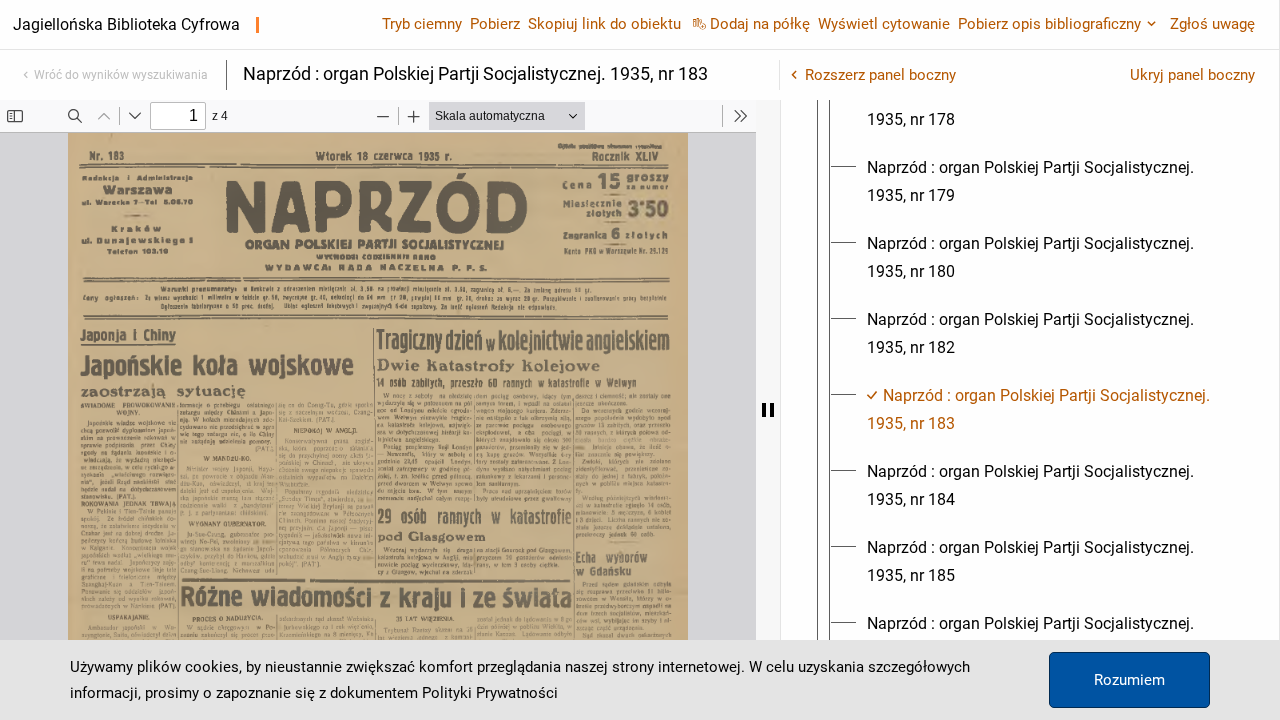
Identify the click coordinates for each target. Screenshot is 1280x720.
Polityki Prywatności (490, 693)
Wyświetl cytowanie (884, 24)
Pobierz (495, 24)
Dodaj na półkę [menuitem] (760, 24)
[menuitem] (1048, 106)
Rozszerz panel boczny (880, 75)
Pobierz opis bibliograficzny (1049, 24)
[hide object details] (768, 410)
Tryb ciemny (422, 24)
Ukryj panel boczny (1192, 75)
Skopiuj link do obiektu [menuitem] (604, 24)
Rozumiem (1129, 680)
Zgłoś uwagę (1212, 24)
